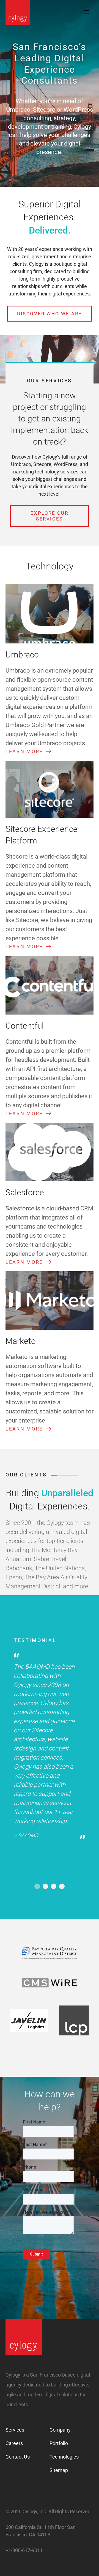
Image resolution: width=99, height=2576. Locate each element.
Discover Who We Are (49, 314)
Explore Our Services (49, 516)
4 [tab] (62, 1886)
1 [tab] (37, 1886)
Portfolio (59, 2443)
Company (60, 2430)
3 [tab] (54, 1886)
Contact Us (18, 2457)
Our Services (50, 381)
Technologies (64, 2457)
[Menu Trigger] (86, 13)
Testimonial (35, 1640)
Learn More (24, 751)
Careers (14, 2443)
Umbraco (18, 671)
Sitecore (42, 1730)
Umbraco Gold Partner (35, 725)
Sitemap (59, 2470)
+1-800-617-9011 (24, 2550)
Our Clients (26, 1475)
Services (15, 2430)
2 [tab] (45, 1886)
